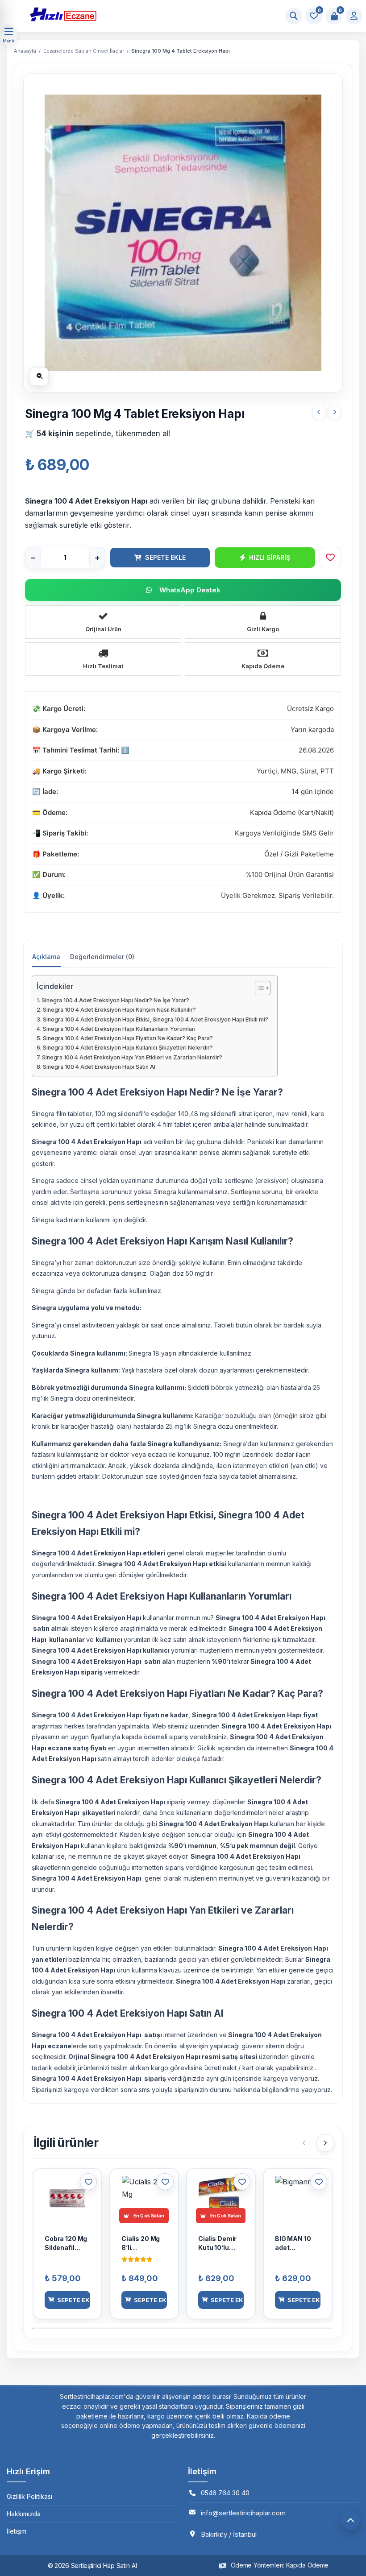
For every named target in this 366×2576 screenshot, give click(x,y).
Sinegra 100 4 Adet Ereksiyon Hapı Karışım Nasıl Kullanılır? (119, 1010)
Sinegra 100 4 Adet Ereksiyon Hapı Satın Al (99, 1067)
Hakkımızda (24, 2514)
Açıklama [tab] (46, 957)
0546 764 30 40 (225, 2493)
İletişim (17, 2531)
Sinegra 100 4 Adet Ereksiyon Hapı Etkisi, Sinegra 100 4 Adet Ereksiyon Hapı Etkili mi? (156, 1019)
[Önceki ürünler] (304, 2143)
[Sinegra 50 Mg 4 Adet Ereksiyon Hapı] (334, 413)
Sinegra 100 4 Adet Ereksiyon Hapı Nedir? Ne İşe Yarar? (115, 1000)
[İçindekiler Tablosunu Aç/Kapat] (258, 988)
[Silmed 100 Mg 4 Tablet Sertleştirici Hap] (319, 413)
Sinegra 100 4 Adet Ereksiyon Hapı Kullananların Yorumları (119, 1029)
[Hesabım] (354, 16)
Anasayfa (25, 51)
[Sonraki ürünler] (325, 2143)
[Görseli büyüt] (39, 376)
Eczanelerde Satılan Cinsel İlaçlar (84, 51)
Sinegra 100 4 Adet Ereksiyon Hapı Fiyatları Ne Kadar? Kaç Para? (128, 1038)
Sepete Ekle (165, 557)
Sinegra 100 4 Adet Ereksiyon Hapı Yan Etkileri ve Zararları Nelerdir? (132, 1057)
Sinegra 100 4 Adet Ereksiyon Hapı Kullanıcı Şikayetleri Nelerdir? (128, 1048)
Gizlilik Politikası (29, 2496)
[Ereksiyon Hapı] (157, 14)
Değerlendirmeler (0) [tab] (102, 957)
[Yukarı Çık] (350, 2520)
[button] (67, 2300)
